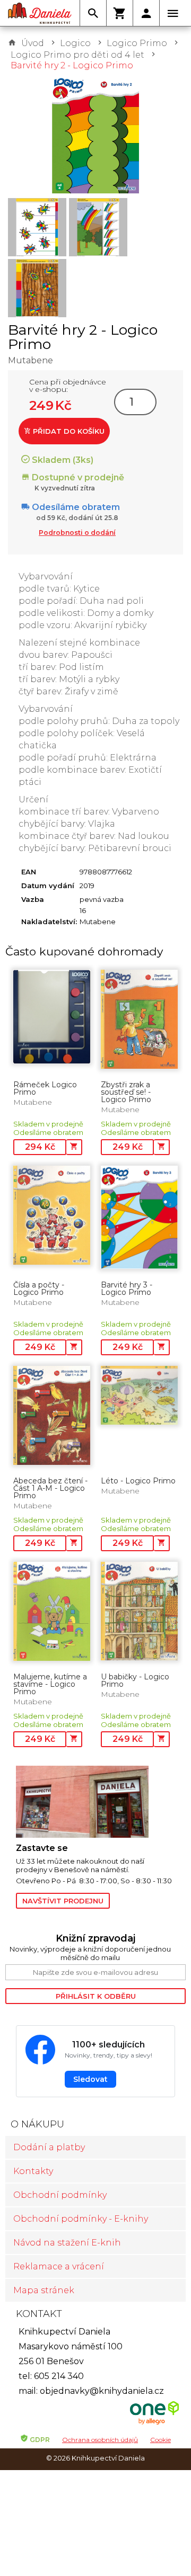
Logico (75, 43)
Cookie (160, 2440)
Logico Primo (137, 43)
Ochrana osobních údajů (100, 2440)
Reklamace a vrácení (59, 2266)
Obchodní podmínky (60, 2195)
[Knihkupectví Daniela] (40, 13)
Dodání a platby (49, 2147)
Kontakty (33, 2171)
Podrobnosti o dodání (77, 533)
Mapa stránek (44, 2290)
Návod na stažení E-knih (67, 2243)
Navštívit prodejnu (63, 1901)
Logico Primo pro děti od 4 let (77, 55)
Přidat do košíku (68, 431)
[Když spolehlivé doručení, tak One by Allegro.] (154, 2423)
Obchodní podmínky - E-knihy (81, 2219)
